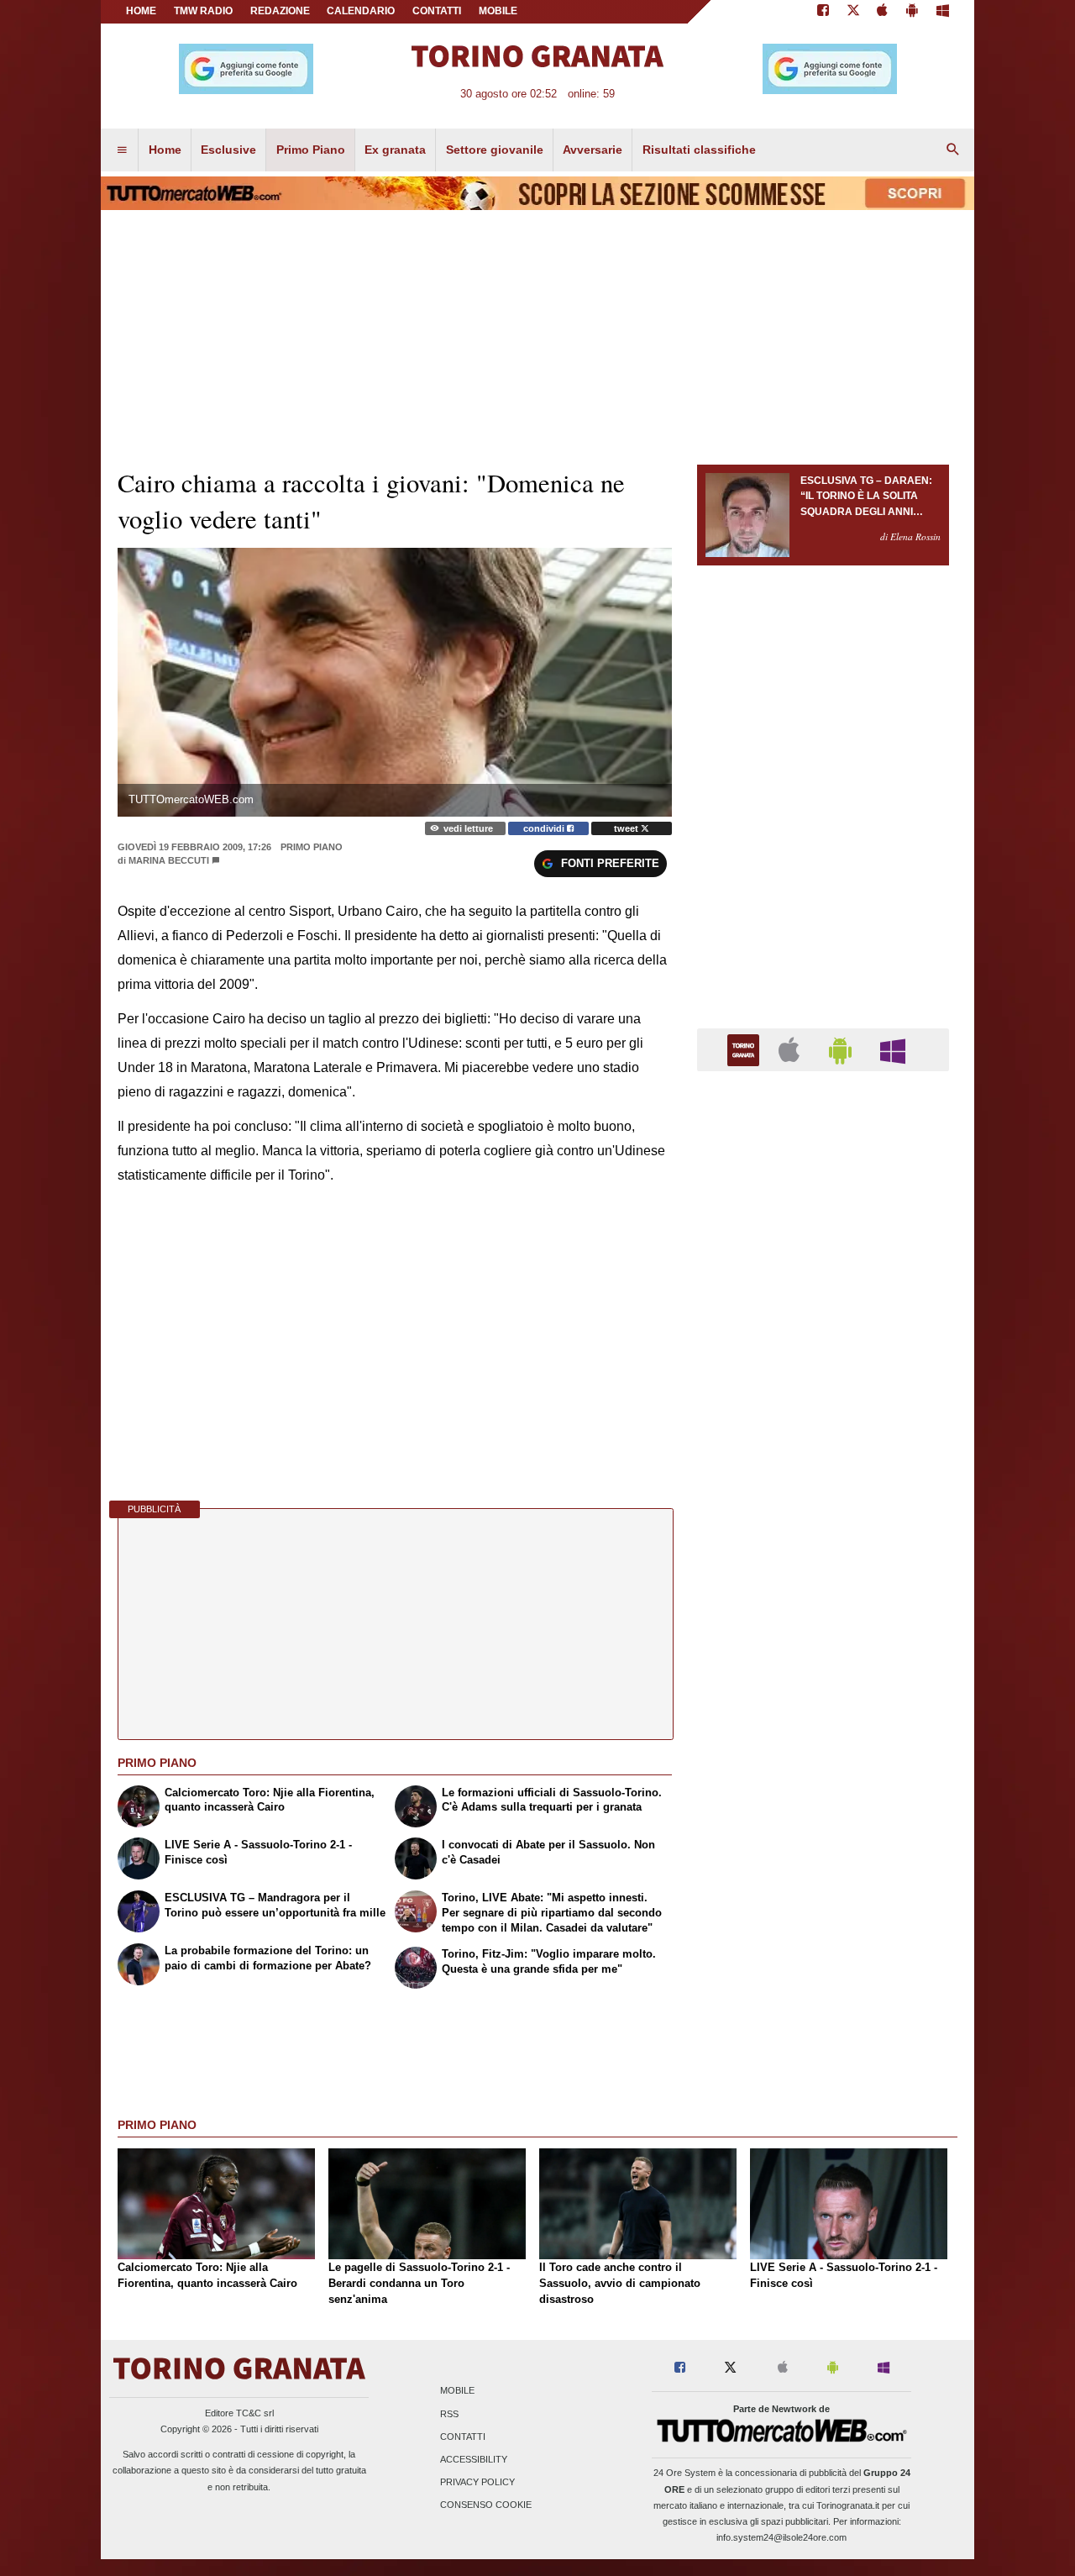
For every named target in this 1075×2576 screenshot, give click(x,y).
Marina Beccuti (169, 860)
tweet (627, 828)
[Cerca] (953, 150)
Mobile (457, 2391)
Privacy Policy (477, 2483)
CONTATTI (437, 11)
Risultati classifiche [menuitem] (699, 150)
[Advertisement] (823, 1736)
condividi (545, 828)
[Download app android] (912, 12)
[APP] (746, 1049)
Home (141, 11)
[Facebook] (823, 12)
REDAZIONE (280, 11)
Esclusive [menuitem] (228, 150)
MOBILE (498, 11)
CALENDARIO (361, 11)
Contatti (463, 2437)
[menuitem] (122, 150)
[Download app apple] (883, 12)
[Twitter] (853, 12)
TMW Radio (203, 11)
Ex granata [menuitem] (395, 150)
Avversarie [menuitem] (593, 150)
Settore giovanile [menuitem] (495, 150)
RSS (449, 2414)
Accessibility (474, 2459)
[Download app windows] (943, 12)
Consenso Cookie (486, 2505)
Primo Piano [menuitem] (311, 150)
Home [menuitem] (165, 150)
